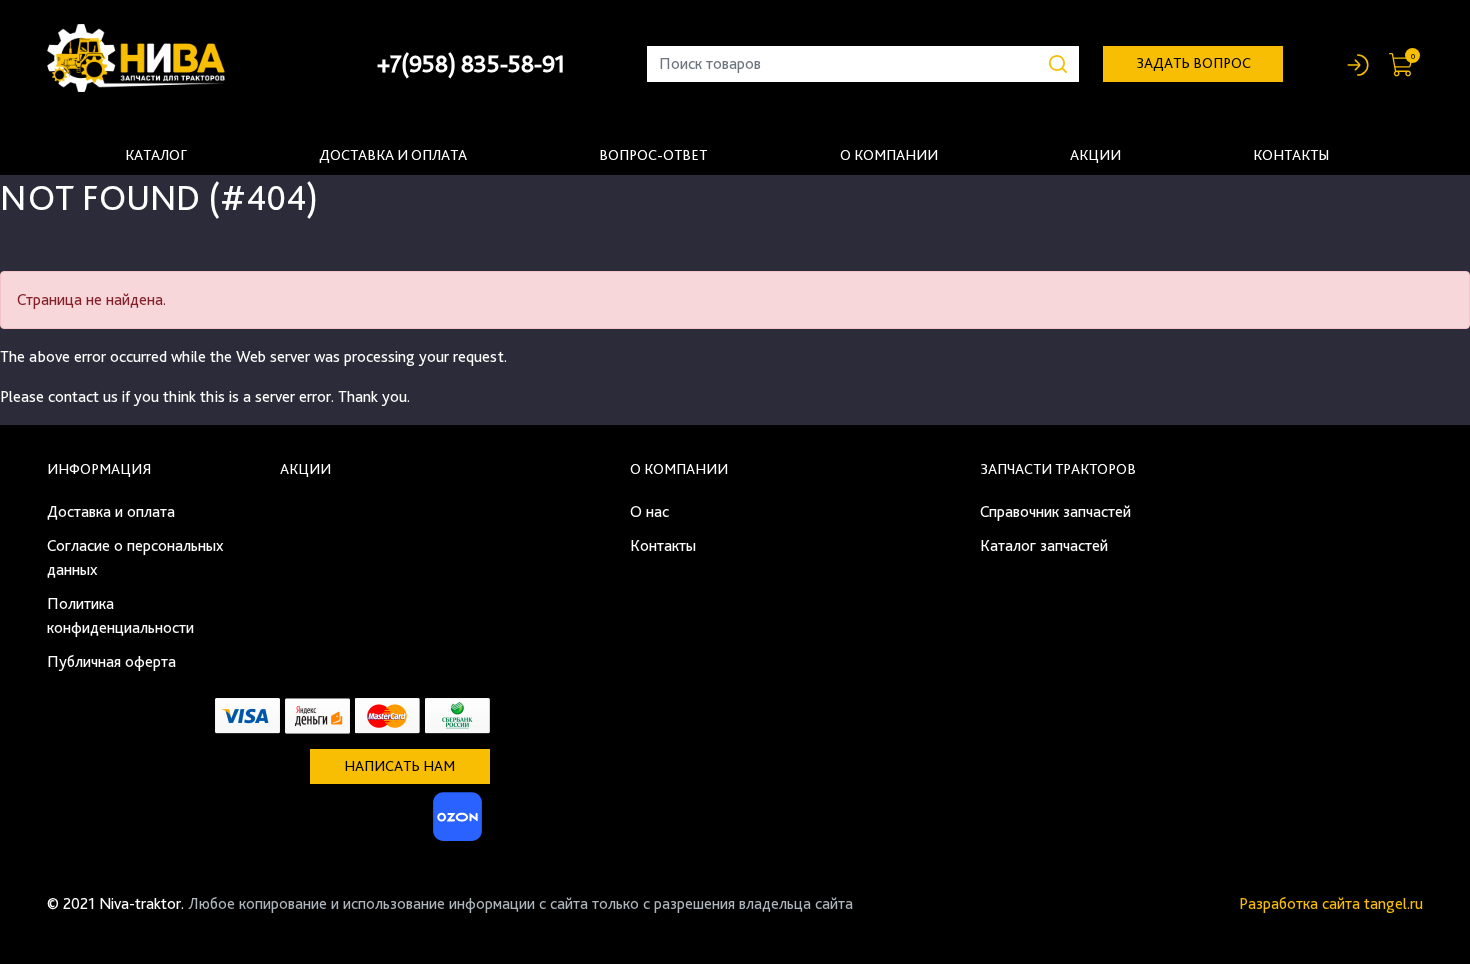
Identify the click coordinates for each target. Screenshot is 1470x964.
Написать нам (399, 766)
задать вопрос (1193, 63)
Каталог (156, 155)
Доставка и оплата (393, 155)
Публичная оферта (111, 661)
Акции (1095, 155)
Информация (99, 469)
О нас (649, 511)
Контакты (1291, 155)
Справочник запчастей (1055, 511)
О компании (889, 155)
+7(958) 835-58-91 (471, 63)
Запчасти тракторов (1058, 469)
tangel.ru (1393, 903)
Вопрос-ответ (653, 155)
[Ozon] (455, 822)
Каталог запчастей (1044, 545)
